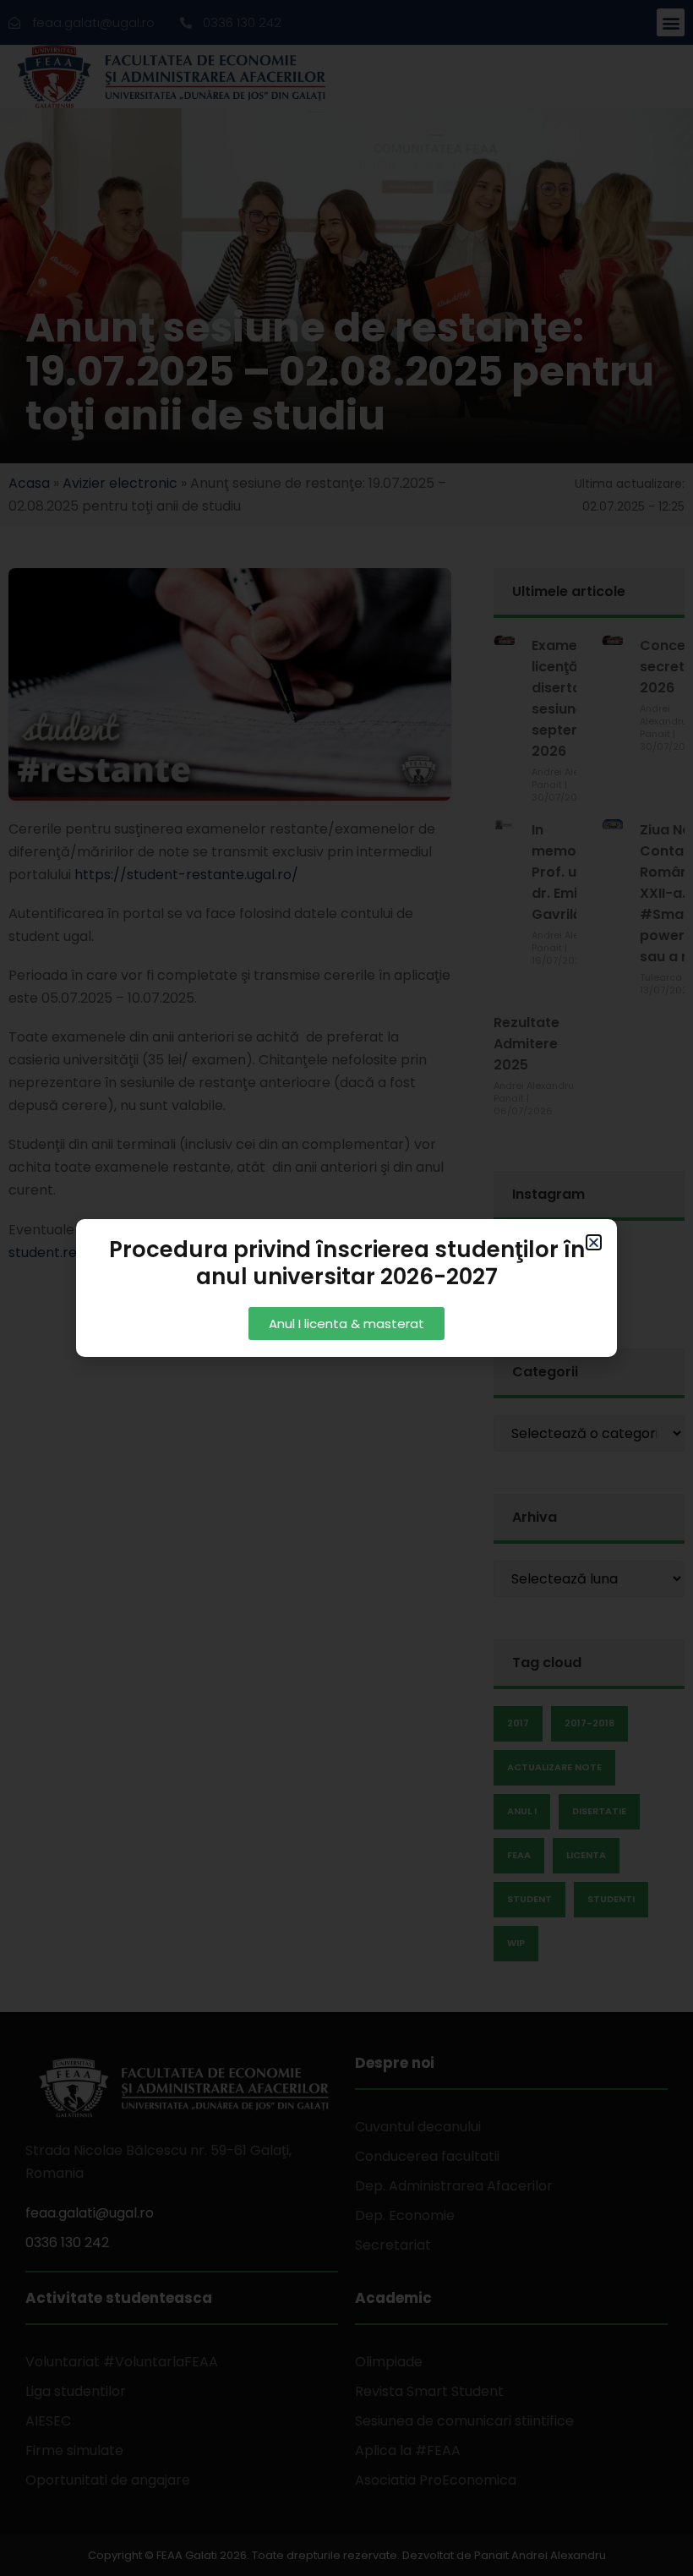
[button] (594, 1242)
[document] (346, 1288)
